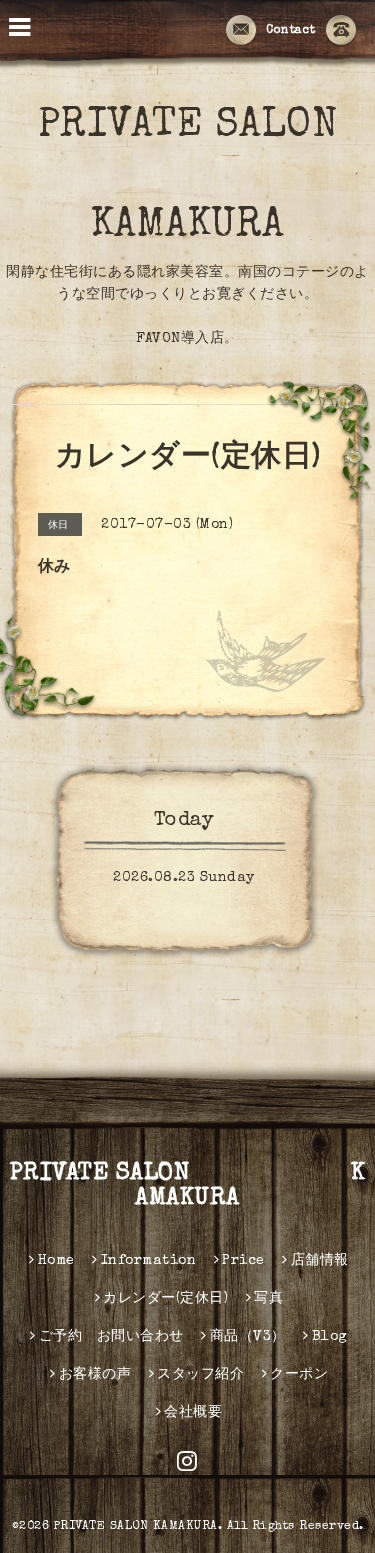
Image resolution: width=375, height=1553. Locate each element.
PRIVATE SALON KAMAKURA (188, 1186)
